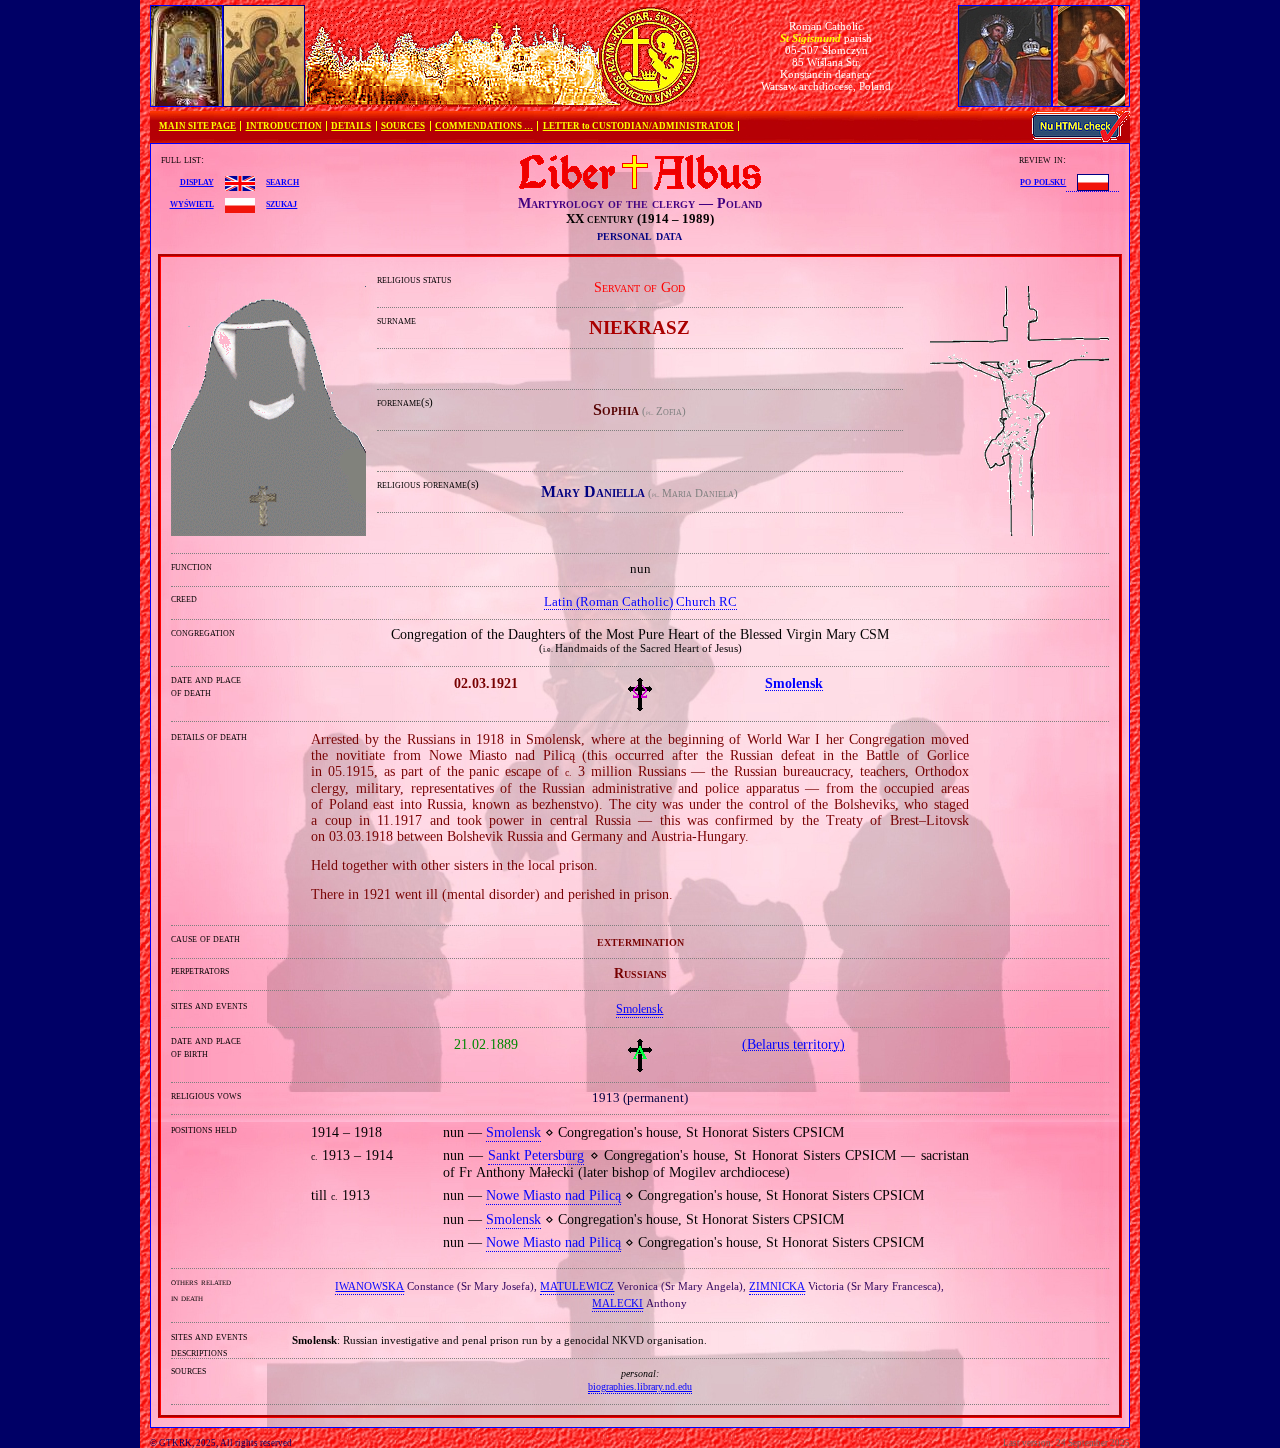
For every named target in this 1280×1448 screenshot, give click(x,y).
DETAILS (351, 126)
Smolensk (639, 1009)
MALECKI (617, 1303)
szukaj (281, 203)
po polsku (1043, 181)
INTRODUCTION (284, 126)
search (282, 181)
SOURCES (403, 126)
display (197, 181)
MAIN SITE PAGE (197, 126)
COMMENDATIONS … (484, 126)
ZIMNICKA (777, 1286)
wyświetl (192, 203)
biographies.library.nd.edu (640, 1386)
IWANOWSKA (369, 1286)
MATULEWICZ (577, 1286)
